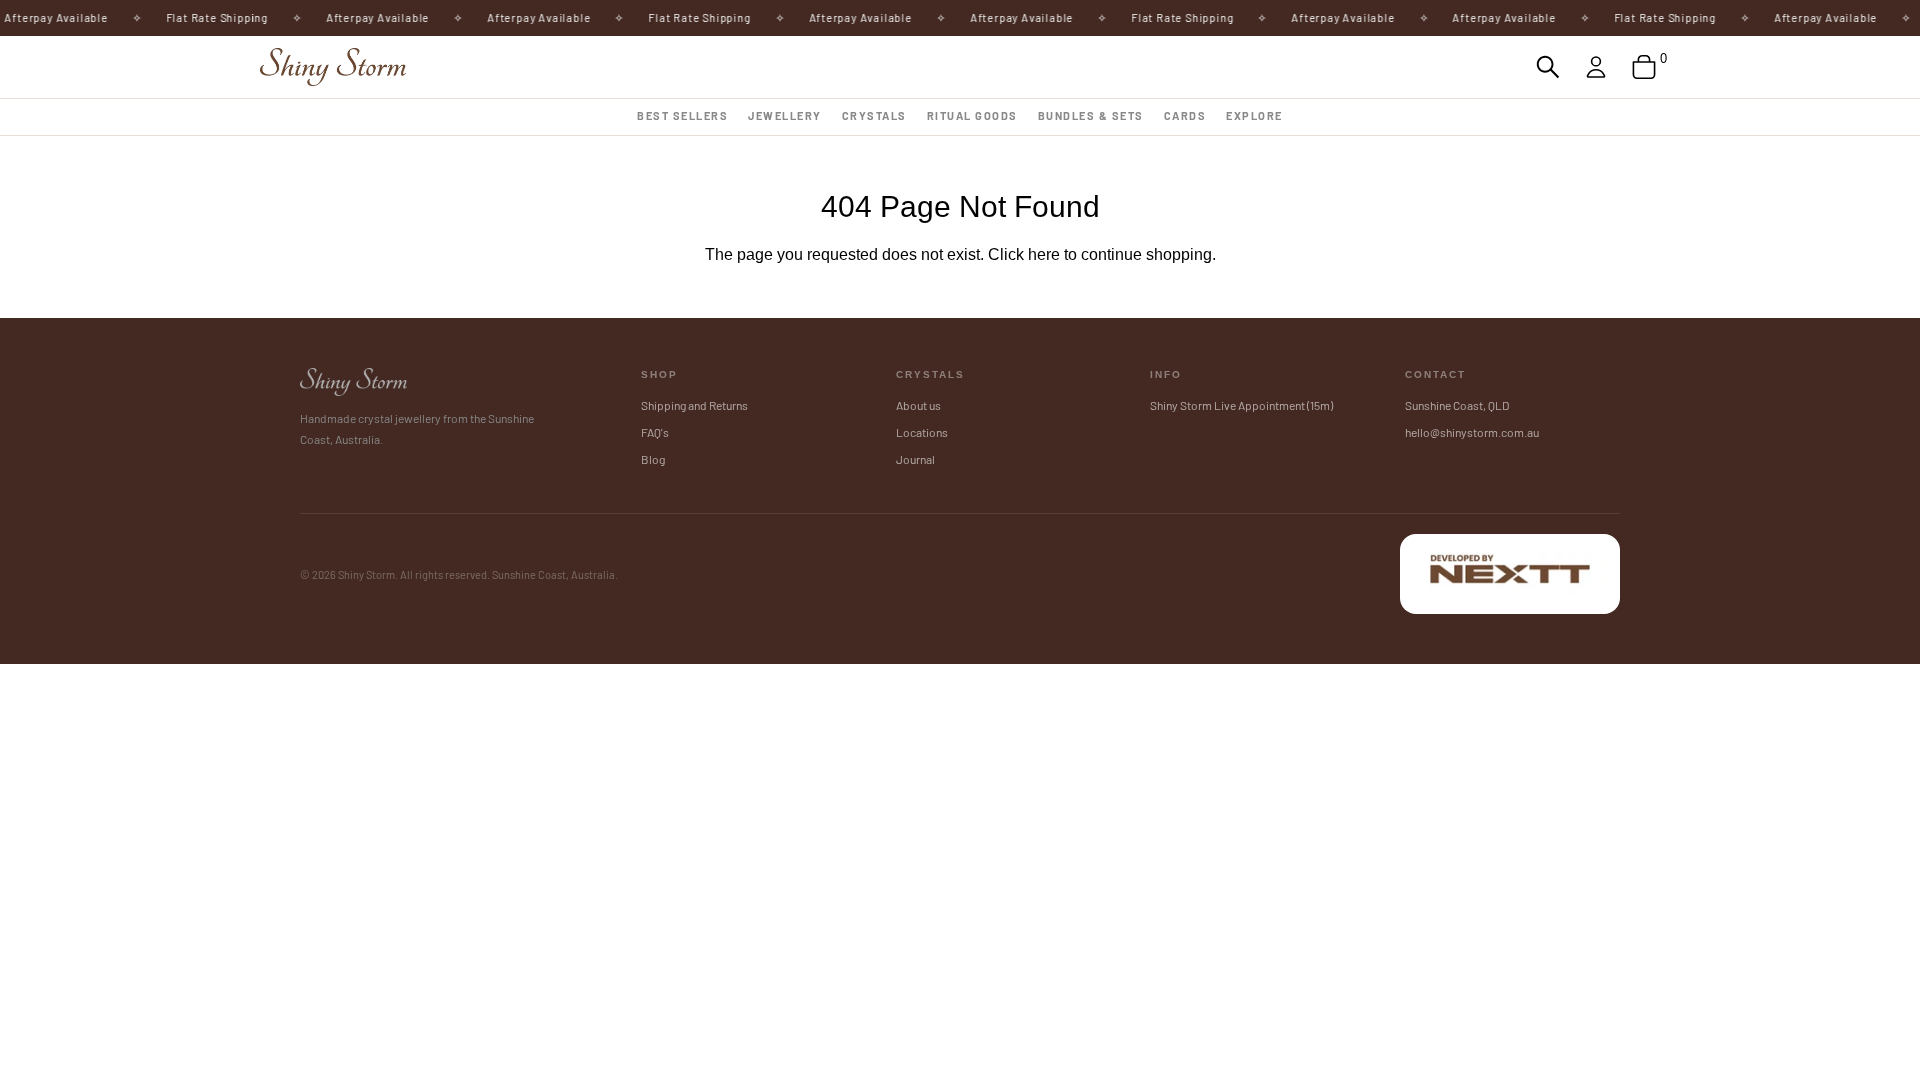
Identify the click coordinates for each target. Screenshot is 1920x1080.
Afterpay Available (365, 17)
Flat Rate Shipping (205, 17)
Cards (1185, 115)
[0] (1644, 67)
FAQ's (655, 432)
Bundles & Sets (1091, 115)
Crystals (874, 115)
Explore (1254, 115)
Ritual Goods (972, 115)
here (1044, 254)
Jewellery (785, 115)
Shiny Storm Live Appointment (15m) (1241, 405)
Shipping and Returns (694, 405)
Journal (915, 459)
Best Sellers (682, 115)
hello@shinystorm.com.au (1472, 432)
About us (918, 405)
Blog (653, 459)
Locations (922, 432)
